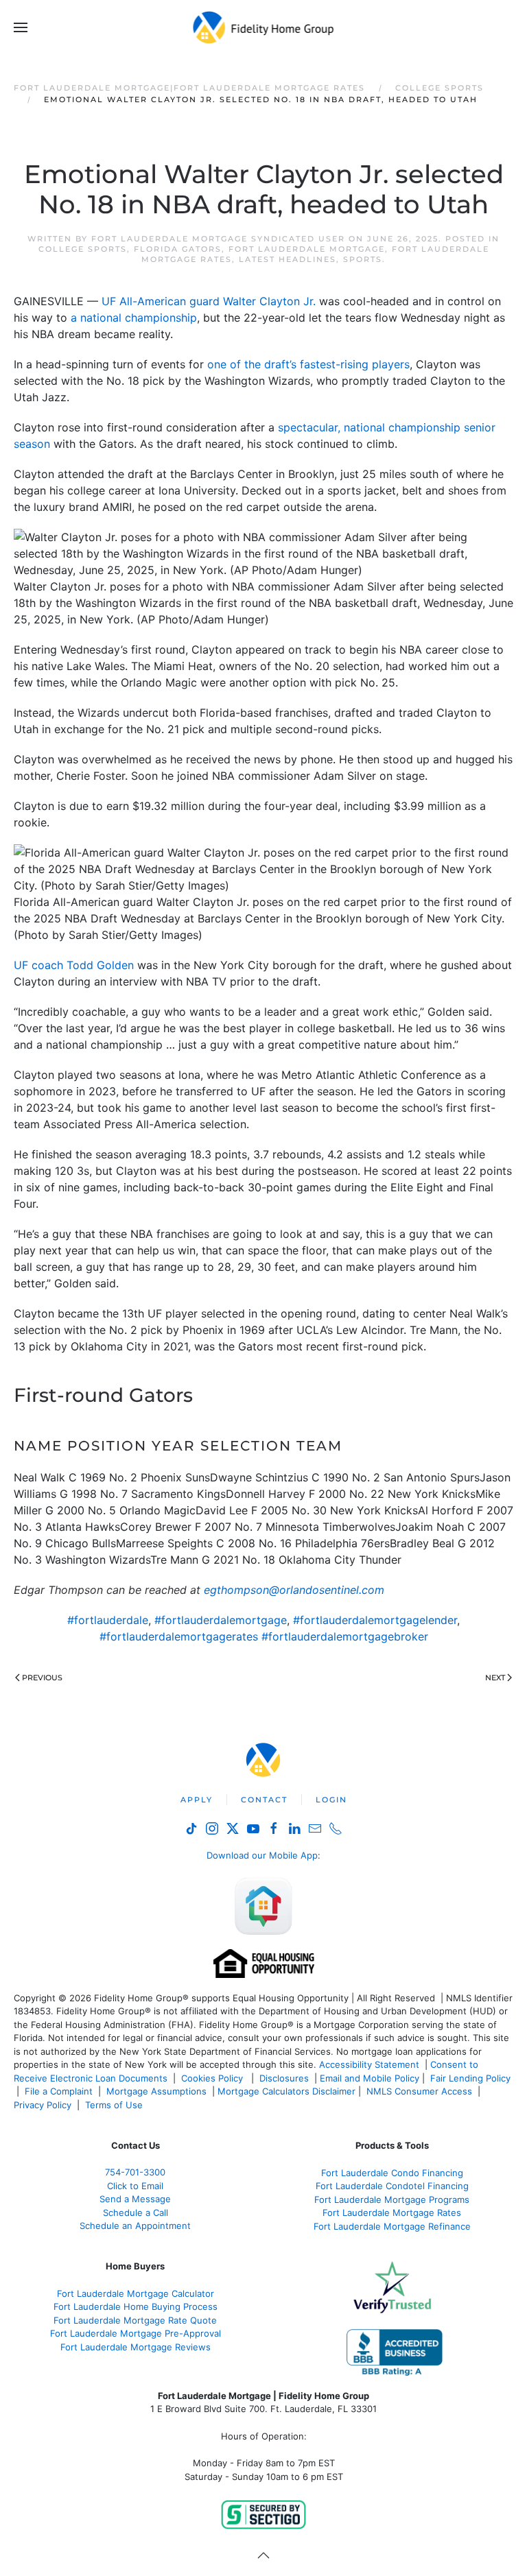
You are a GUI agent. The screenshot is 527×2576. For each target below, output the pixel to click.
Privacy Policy (43, 2105)
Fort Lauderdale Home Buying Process (136, 2306)
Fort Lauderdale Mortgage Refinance (392, 2226)
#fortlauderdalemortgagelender (375, 1620)
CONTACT (264, 1800)
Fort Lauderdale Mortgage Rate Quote (135, 2320)
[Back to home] (264, 27)
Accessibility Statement (369, 2064)
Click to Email (135, 2186)
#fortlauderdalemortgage (221, 1620)
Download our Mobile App (262, 1855)
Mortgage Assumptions (156, 2091)
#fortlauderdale (108, 1620)
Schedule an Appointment (135, 2226)
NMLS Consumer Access (419, 2091)
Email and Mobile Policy (370, 2078)
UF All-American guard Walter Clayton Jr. (210, 301)
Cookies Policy (213, 2078)
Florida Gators (178, 249)
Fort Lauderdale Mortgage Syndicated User (218, 239)
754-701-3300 (135, 2172)
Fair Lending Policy (470, 2078)
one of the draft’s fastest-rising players (308, 364)
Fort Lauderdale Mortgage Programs (392, 2199)
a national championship (134, 318)
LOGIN (331, 1800)
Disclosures (284, 2078)
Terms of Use (115, 2105)
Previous (42, 1678)
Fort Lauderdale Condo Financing (392, 2173)
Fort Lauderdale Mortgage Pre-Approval (136, 2333)
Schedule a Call (136, 2213)
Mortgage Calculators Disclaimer (286, 2091)
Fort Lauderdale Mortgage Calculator (136, 2293)
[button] (21, 27)
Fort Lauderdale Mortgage (307, 249)
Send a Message (135, 2199)
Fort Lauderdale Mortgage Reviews (136, 2347)
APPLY (197, 1800)
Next (495, 1678)
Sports (363, 259)
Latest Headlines (288, 259)
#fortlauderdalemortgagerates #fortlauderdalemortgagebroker (264, 1636)
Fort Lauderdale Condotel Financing (392, 2186)
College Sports (83, 249)
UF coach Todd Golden (74, 965)
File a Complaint (60, 2091)
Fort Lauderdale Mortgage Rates (392, 2213)
